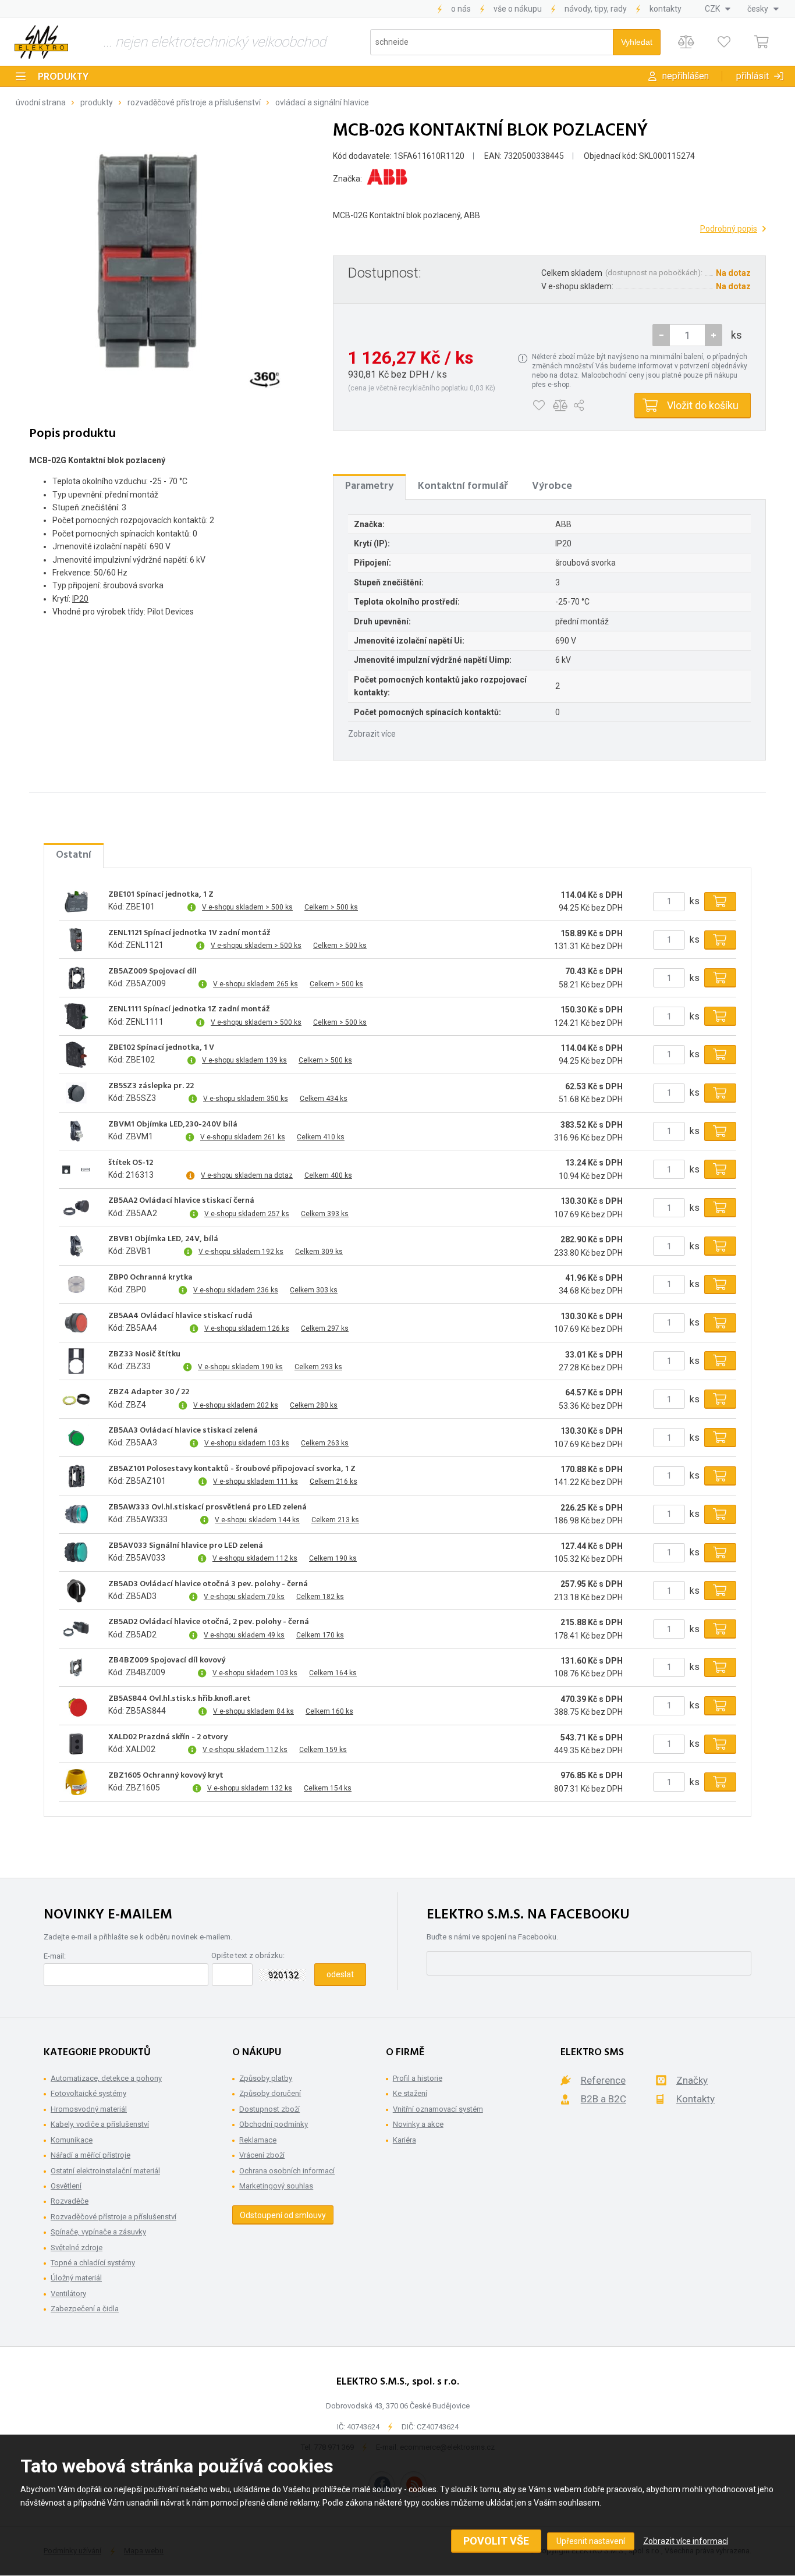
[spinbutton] (687, 335)
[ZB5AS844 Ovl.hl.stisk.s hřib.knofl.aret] (76, 1706)
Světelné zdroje (77, 2248)
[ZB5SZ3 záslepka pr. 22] (76, 1093)
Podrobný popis (729, 229)
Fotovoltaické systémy (88, 2093)
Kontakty (666, 9)
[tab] (369, 486)
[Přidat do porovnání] (560, 406)
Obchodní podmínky (274, 2124)
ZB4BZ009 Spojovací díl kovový (167, 1661)
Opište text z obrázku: (248, 1955)
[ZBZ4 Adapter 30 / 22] (76, 1399)
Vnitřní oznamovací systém (438, 2109)
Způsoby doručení (270, 2093)
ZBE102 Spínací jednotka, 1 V (161, 1048)
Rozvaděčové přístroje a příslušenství (194, 102)
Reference (603, 2080)
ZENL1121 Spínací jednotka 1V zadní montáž (189, 933)
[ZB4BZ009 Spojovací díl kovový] (76, 1667)
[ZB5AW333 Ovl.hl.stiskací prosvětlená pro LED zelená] (76, 1514)
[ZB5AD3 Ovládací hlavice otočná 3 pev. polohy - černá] (76, 1591)
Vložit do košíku (703, 405)
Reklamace (258, 2140)
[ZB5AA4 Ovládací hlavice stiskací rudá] (76, 1323)
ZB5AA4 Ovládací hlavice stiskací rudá (180, 1316)
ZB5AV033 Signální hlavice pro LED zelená (186, 1546)
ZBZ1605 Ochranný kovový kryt (166, 1776)
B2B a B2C (604, 2099)
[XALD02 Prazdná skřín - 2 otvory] (76, 1744)
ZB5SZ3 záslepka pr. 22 (151, 1086)
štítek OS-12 (131, 1163)
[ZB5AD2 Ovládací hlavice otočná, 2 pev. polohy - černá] (76, 1629)
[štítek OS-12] (76, 1170)
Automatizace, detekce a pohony (106, 2078)
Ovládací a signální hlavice (322, 102)
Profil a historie (418, 2078)
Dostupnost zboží (269, 2109)
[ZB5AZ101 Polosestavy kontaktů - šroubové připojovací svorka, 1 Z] (76, 1476)
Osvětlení (66, 2186)
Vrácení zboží (262, 2155)
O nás (461, 9)
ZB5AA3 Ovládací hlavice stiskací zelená (183, 1431)
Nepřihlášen (686, 76)
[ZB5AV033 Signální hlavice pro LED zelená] (76, 1552)
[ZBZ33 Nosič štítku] (76, 1361)
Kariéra (404, 2140)
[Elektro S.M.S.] (41, 42)
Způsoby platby (266, 2078)
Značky (692, 2080)
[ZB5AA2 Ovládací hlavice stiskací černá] (76, 1208)
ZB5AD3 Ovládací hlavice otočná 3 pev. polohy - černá (208, 1584)
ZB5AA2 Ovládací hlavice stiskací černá (181, 1201)
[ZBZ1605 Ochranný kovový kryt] (76, 1782)
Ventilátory (68, 2293)
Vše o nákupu (518, 9)
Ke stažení (410, 2093)
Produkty (63, 77)
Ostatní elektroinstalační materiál (105, 2171)
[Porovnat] (686, 42)
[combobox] (718, 9)
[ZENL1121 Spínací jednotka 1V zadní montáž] (76, 940)
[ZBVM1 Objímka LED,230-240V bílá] (76, 1131)
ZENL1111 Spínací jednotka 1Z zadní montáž (189, 1010)
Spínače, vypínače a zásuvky (98, 2232)
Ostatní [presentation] (74, 855)
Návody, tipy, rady (596, 9)
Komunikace (72, 2140)
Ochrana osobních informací (287, 2171)
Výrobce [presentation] (552, 486)
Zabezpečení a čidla (85, 2309)
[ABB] (387, 179)
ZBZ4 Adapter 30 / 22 (149, 1392)
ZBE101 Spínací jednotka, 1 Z (161, 895)
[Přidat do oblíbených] (539, 406)
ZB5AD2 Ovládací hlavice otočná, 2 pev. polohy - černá (209, 1622)
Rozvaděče (70, 2201)
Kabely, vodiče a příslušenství (100, 2124)
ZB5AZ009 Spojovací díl (152, 972)
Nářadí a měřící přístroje (90, 2155)
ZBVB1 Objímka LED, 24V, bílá (163, 1239)
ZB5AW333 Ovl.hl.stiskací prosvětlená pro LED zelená (207, 1508)
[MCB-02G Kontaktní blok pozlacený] (166, 261)
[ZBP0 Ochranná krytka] (76, 1284)
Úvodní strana (41, 102)
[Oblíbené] (724, 42)
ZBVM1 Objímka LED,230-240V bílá (173, 1125)
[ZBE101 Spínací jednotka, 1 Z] (76, 901)
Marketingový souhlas (276, 2186)
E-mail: (55, 1956)
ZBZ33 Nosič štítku (144, 1355)
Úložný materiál (76, 2278)
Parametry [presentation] (369, 486)
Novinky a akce (418, 2124)
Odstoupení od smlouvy (283, 2215)
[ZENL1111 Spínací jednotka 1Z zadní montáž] (76, 1017)
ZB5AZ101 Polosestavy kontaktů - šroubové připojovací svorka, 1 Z (232, 1469)
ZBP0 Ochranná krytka (150, 1278)
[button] (714, 335)
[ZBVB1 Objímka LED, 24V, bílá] (76, 1246)
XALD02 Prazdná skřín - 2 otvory (168, 1738)
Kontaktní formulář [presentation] (463, 486)
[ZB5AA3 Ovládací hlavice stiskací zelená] (76, 1438)
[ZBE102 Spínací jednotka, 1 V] (76, 1054)
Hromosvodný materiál (89, 2109)
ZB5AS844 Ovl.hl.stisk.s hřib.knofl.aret (180, 1699)
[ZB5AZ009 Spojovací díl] (76, 978)
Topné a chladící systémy (93, 2263)
